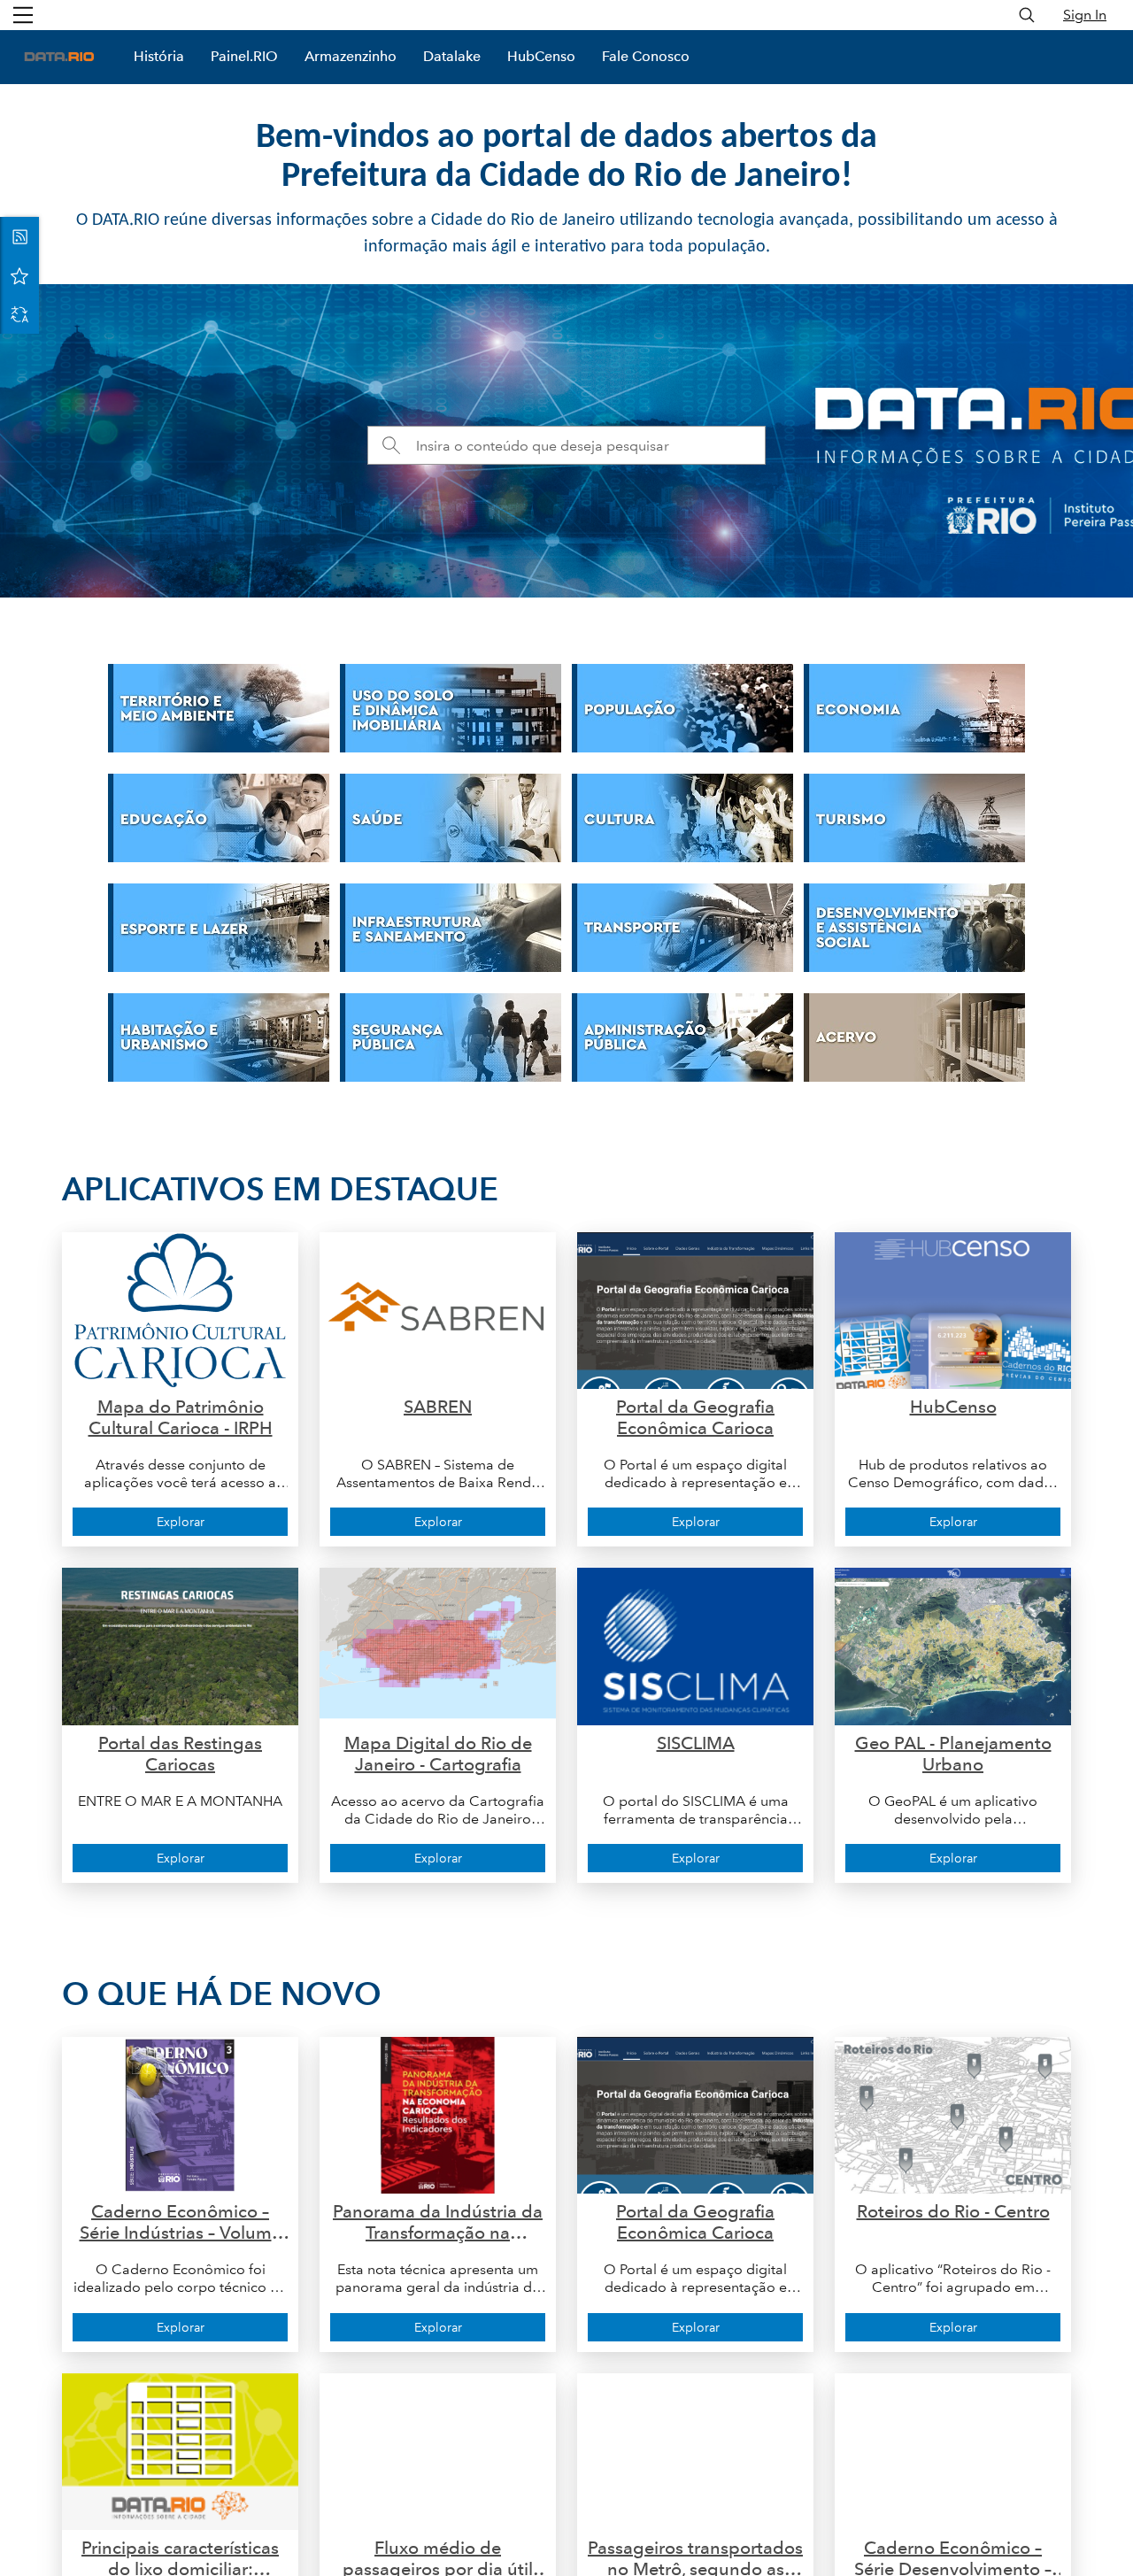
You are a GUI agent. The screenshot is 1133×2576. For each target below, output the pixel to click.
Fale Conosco (646, 56)
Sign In (1085, 15)
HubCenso (541, 56)
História (159, 56)
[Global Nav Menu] (23, 15)
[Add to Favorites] (19, 275)
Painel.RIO (244, 56)
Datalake (452, 56)
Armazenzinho (351, 56)
